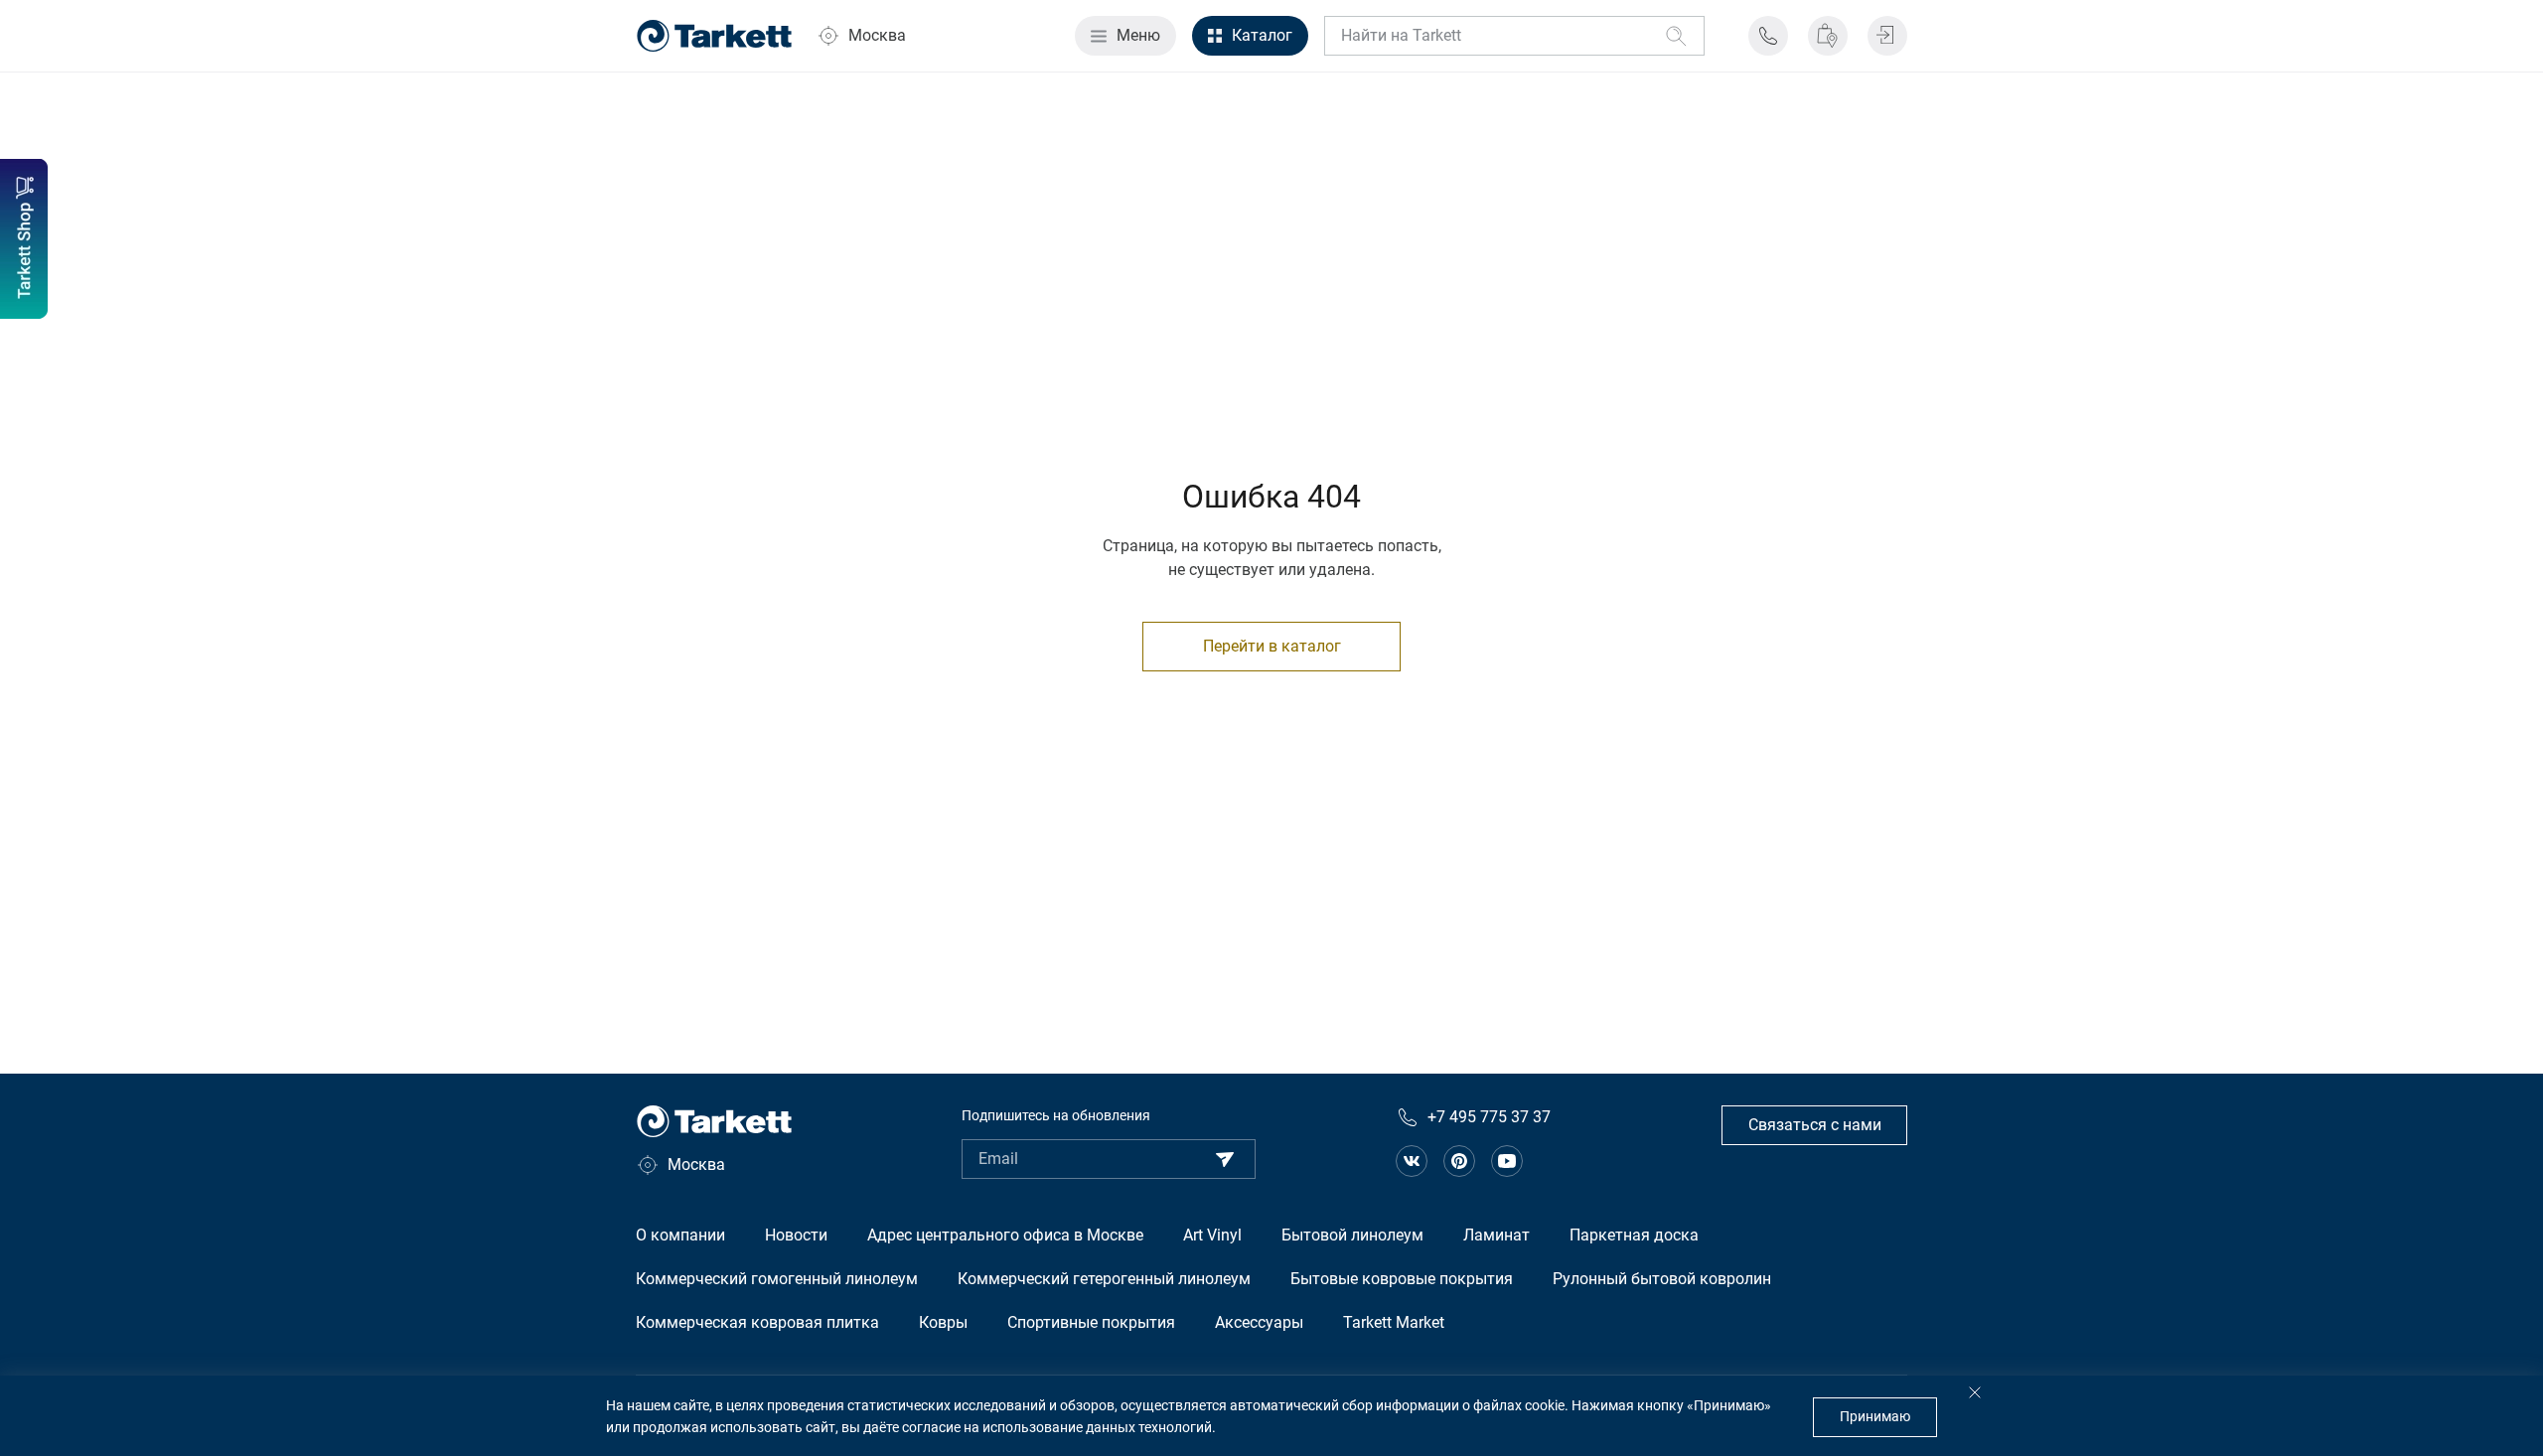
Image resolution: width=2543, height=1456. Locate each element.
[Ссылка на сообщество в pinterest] (1459, 1161)
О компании (680, 1235)
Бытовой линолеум (1352, 1235)
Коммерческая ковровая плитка (757, 1322)
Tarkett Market (1394, 1322)
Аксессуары (1259, 1322)
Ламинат (1496, 1235)
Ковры (943, 1322)
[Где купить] (1828, 36)
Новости (796, 1235)
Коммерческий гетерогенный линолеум (1104, 1279)
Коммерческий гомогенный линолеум (777, 1279)
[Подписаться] (1225, 1159)
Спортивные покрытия (1091, 1322)
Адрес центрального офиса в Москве (1005, 1235)
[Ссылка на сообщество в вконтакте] (1412, 1161)
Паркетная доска (1634, 1235)
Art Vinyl (1212, 1235)
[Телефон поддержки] (1768, 36)
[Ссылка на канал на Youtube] (1507, 1161)
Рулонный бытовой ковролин (1662, 1279)
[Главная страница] (714, 36)
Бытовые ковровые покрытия (1402, 1279)
